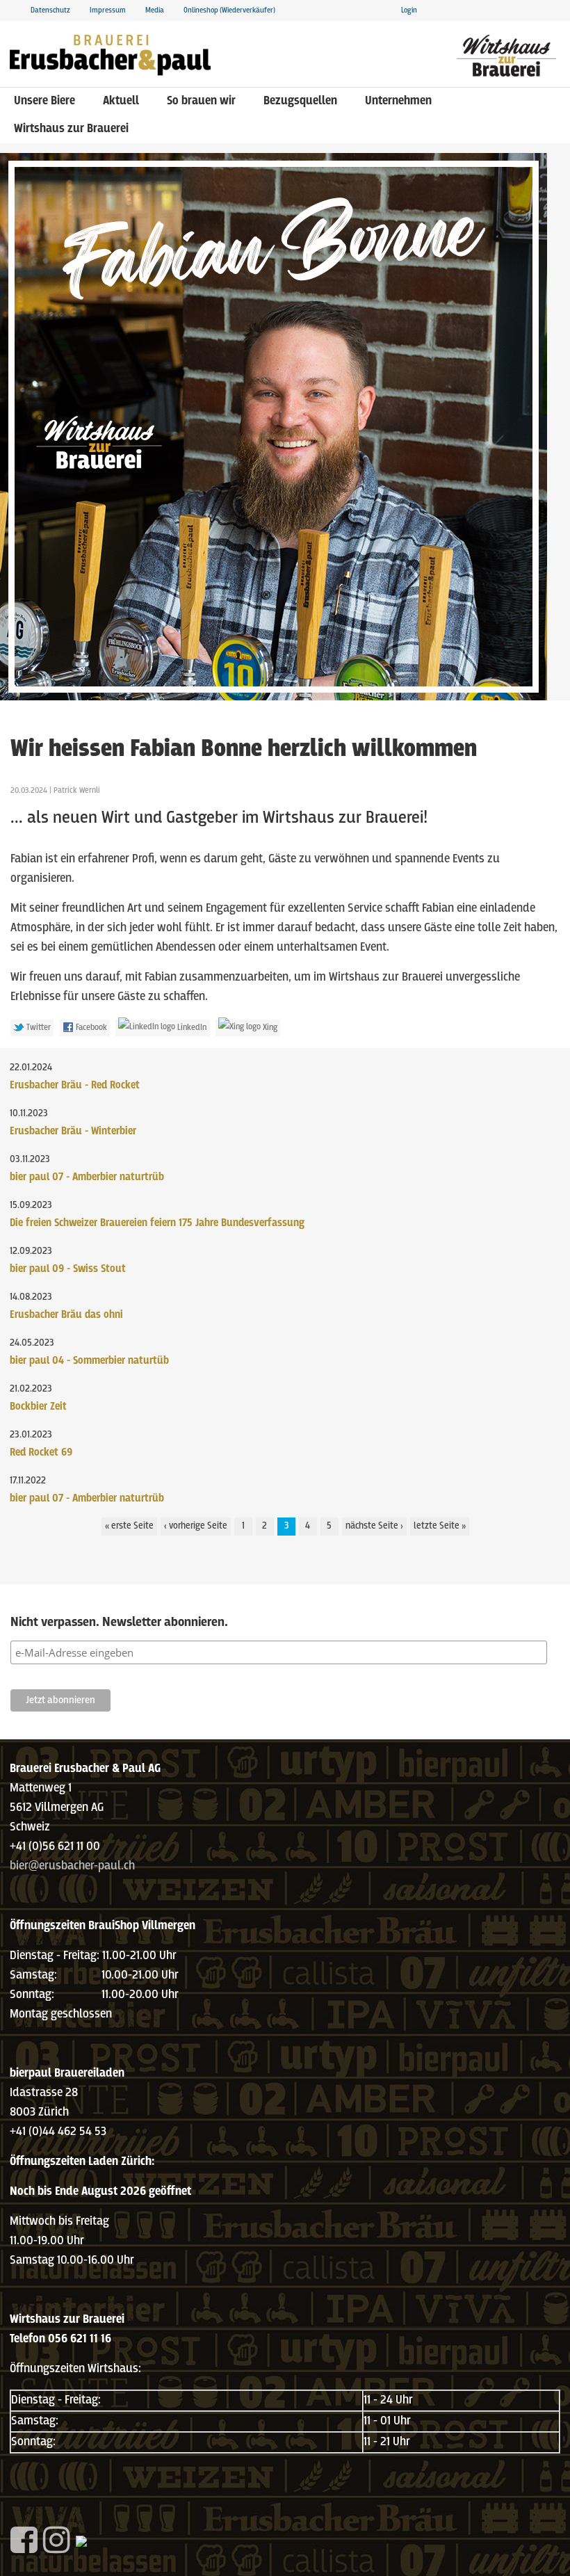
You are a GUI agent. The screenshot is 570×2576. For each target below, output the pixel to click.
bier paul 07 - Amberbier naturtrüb (87, 1177)
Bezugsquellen (300, 101)
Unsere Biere (44, 101)
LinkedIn (191, 1028)
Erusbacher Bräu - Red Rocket (75, 1085)
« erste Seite (129, 1526)
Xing (269, 1028)
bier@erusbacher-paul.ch (72, 1866)
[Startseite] (110, 52)
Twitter (38, 1028)
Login (409, 10)
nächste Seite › (374, 1526)
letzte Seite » (440, 1526)
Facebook (90, 1028)
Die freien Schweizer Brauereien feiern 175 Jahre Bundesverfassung (157, 1223)
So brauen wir (201, 101)
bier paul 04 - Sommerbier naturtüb (89, 1361)
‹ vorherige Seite (196, 1526)
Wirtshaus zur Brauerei (71, 129)
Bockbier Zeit (38, 1407)
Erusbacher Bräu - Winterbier (73, 1131)
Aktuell (121, 101)
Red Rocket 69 (41, 1452)
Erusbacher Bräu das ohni (66, 1315)
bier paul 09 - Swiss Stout (68, 1269)
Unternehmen (398, 101)
